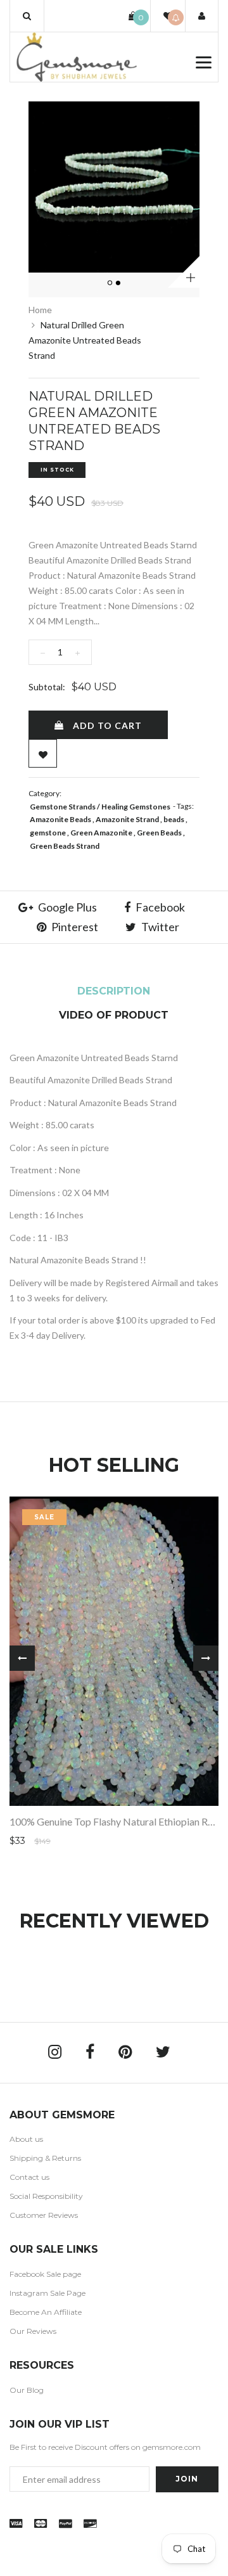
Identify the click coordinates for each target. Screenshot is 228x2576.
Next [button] (206, 1658)
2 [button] (119, 283)
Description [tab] (114, 991)
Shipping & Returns (45, 2158)
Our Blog (27, 2390)
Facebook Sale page (45, 2274)
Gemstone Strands (63, 807)
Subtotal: (47, 687)
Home (40, 310)
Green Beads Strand (65, 846)
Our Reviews (33, 2331)
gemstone (48, 833)
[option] (114, 187)
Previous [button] (22, 1658)
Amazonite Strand (127, 819)
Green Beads (159, 833)
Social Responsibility (46, 2196)
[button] (27, 16)
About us (26, 2139)
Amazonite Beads (60, 819)
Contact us (29, 2177)
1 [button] (111, 283)
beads (174, 819)
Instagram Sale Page (47, 2293)
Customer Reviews (44, 2215)
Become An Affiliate (46, 2312)
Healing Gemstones (136, 807)
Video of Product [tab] (114, 1015)
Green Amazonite (101, 833)
